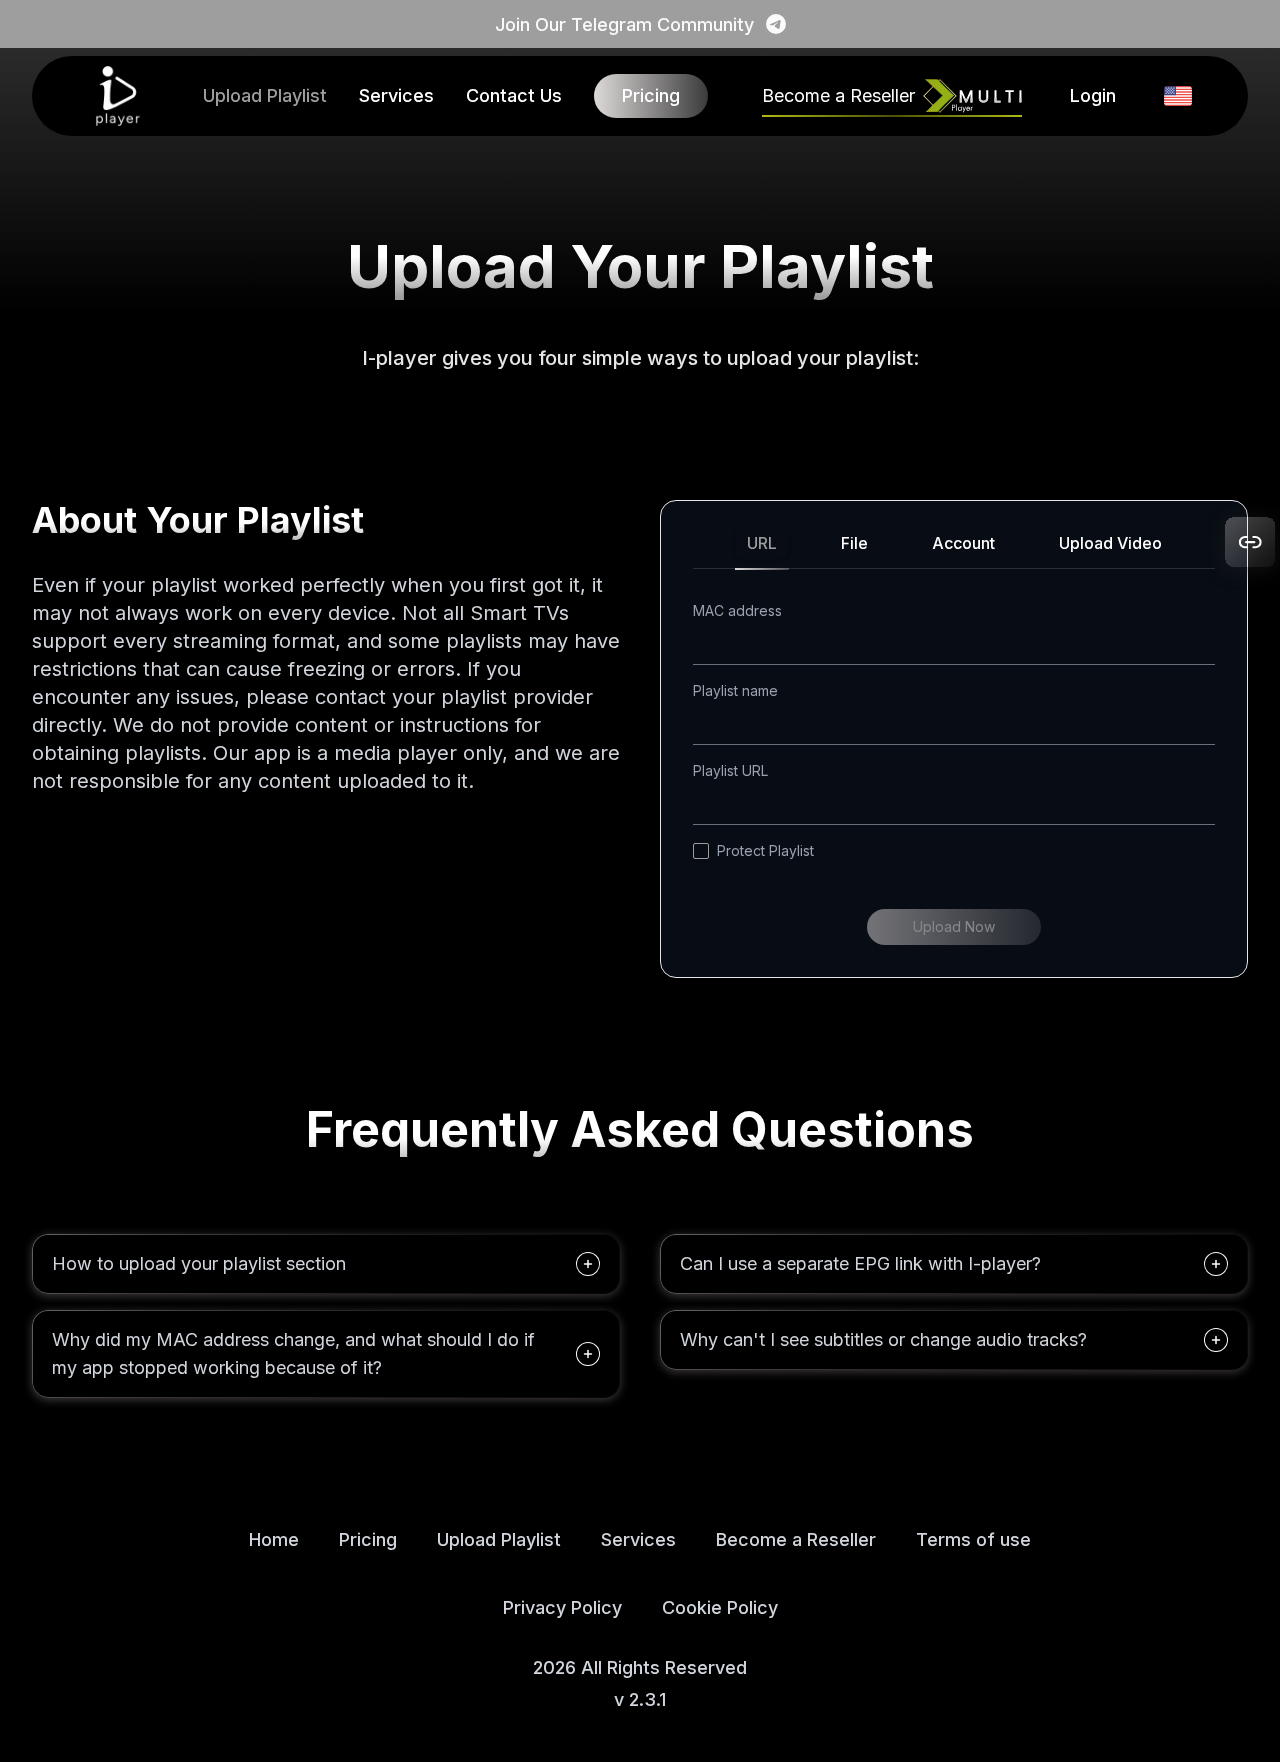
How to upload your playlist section (199, 1263)
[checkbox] (701, 851)
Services (396, 95)
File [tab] (854, 543)
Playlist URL (730, 770)
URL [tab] (762, 543)
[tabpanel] (954, 773)
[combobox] (1178, 96)
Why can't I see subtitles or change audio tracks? (883, 1339)
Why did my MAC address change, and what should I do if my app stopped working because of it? (293, 1353)
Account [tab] (963, 543)
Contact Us (514, 95)
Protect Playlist (765, 850)
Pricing (651, 95)
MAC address (737, 610)
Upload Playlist (265, 95)
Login (1093, 95)
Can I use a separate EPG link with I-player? (860, 1263)
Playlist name (735, 690)
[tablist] (954, 551)
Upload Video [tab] (1110, 543)
